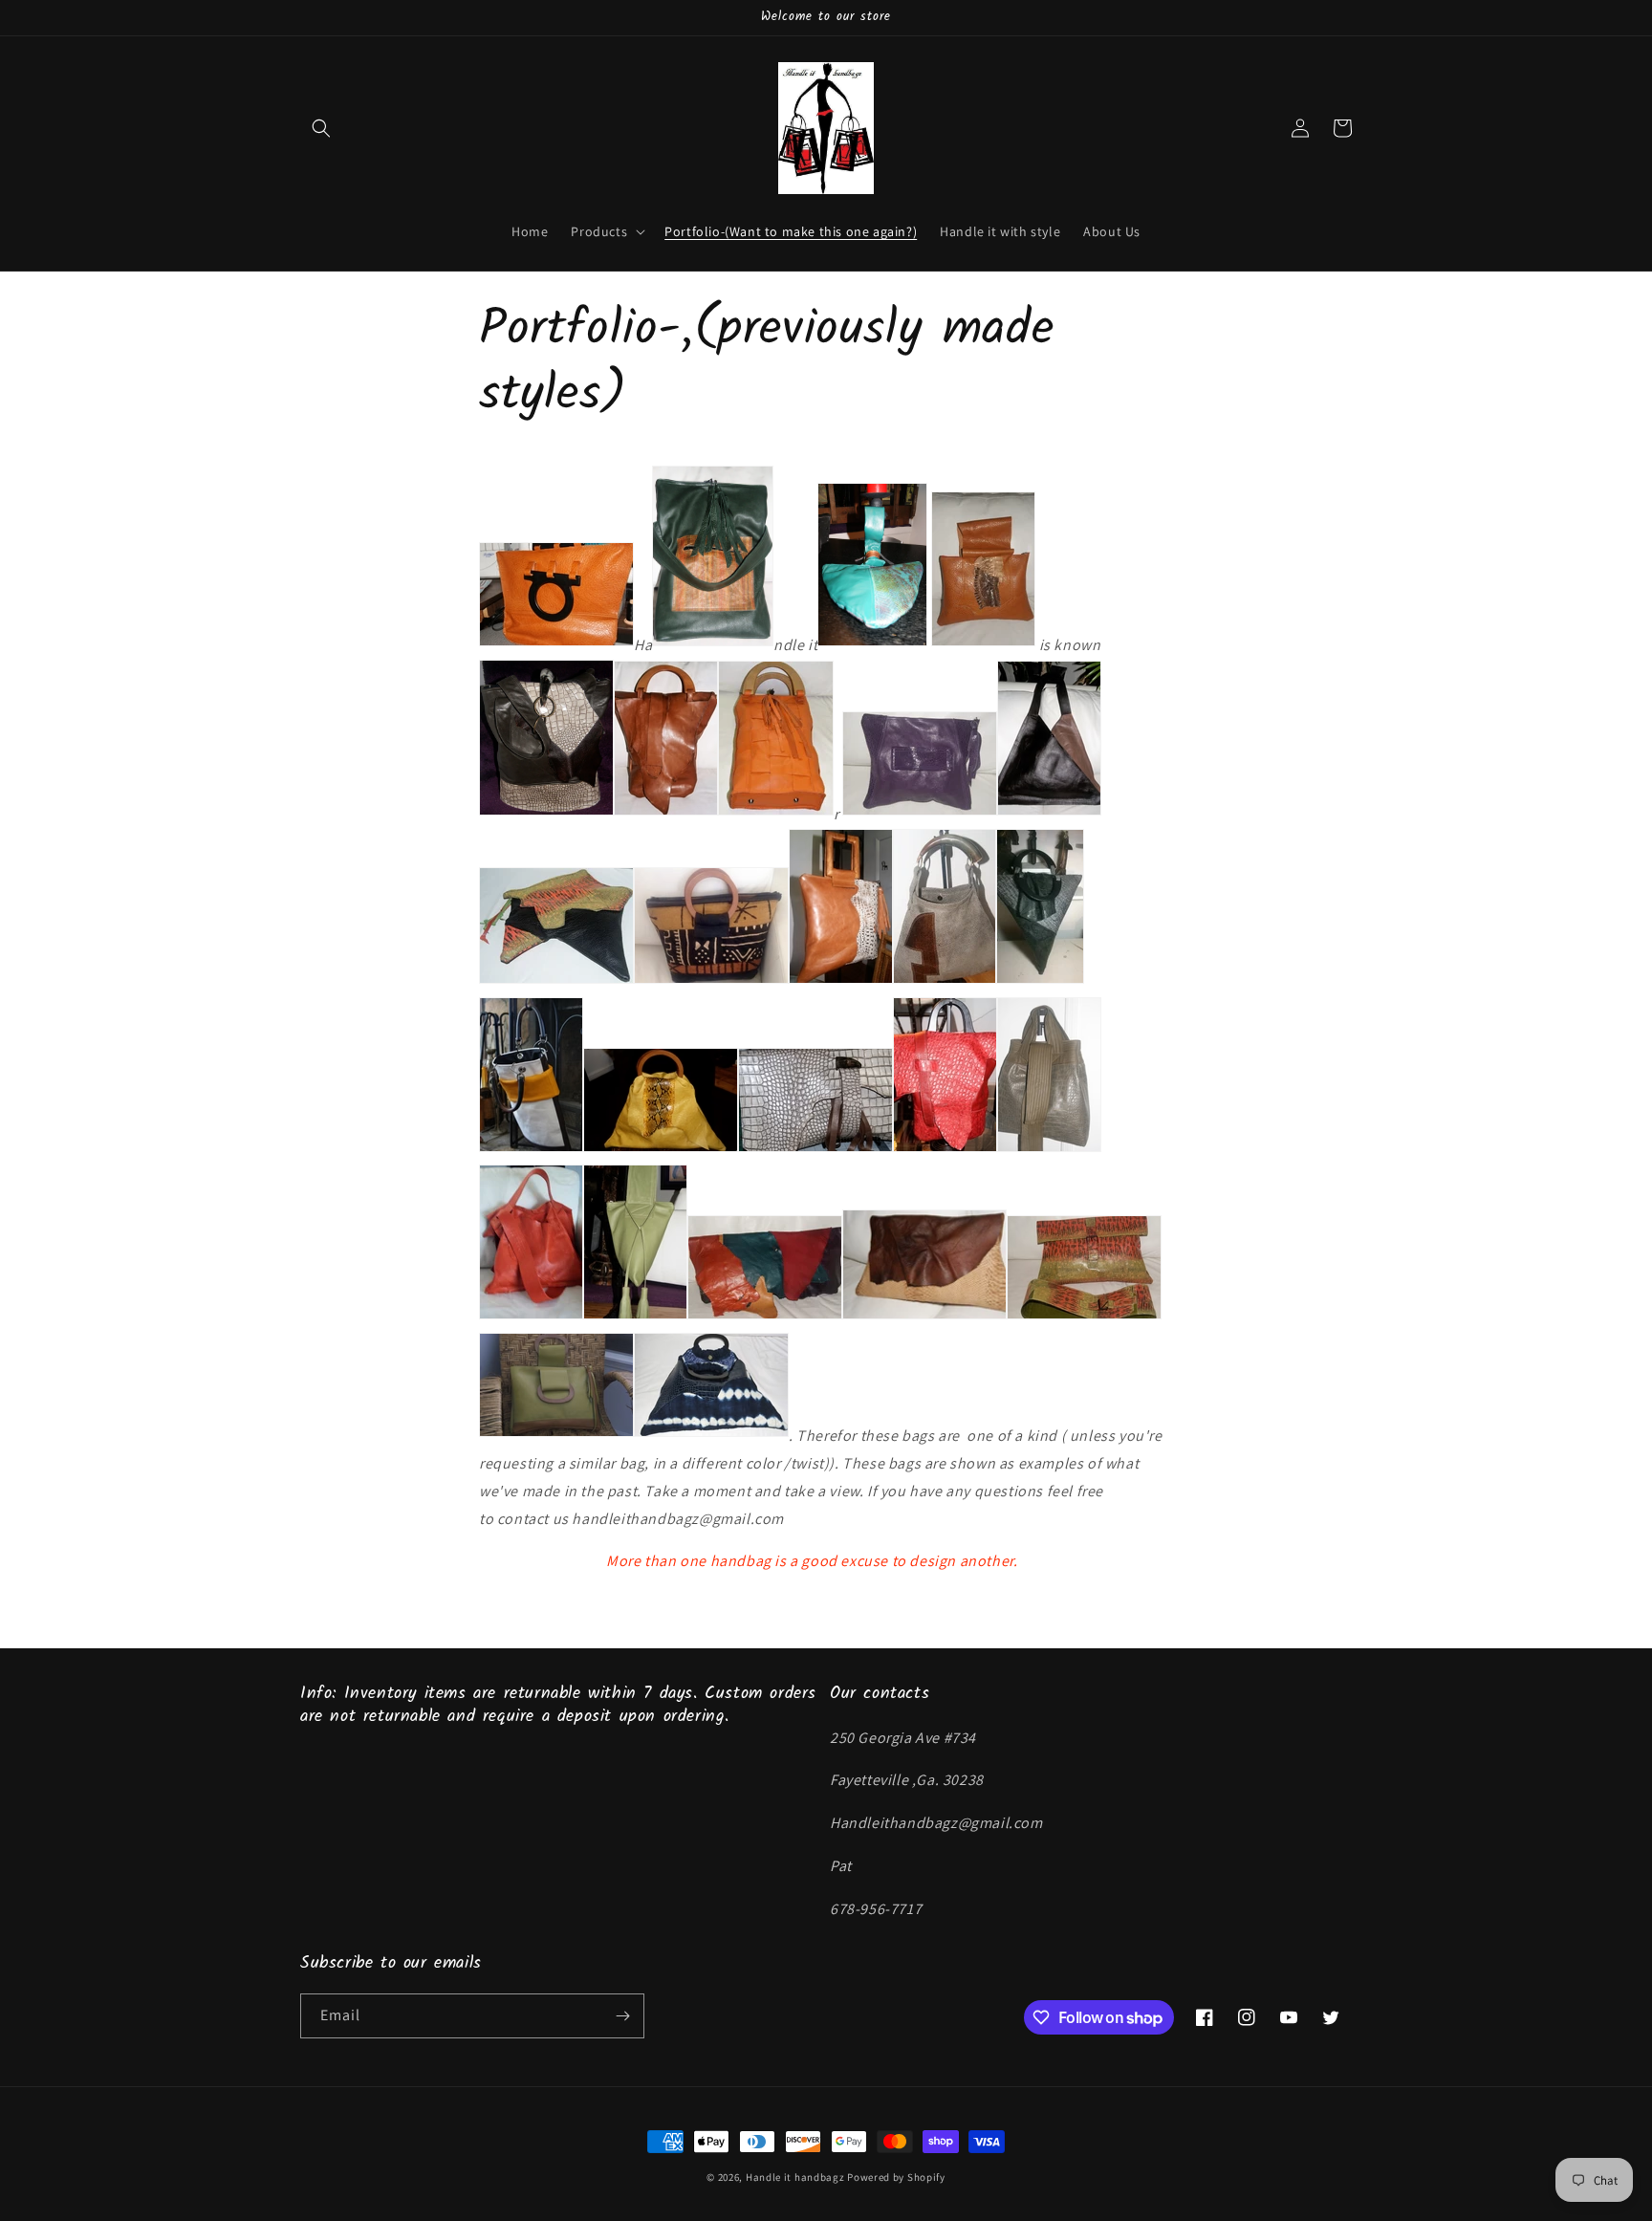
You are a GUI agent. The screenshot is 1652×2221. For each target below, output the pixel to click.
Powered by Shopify (896, 2177)
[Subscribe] (622, 2016)
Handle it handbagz (795, 2177)
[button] (321, 128)
